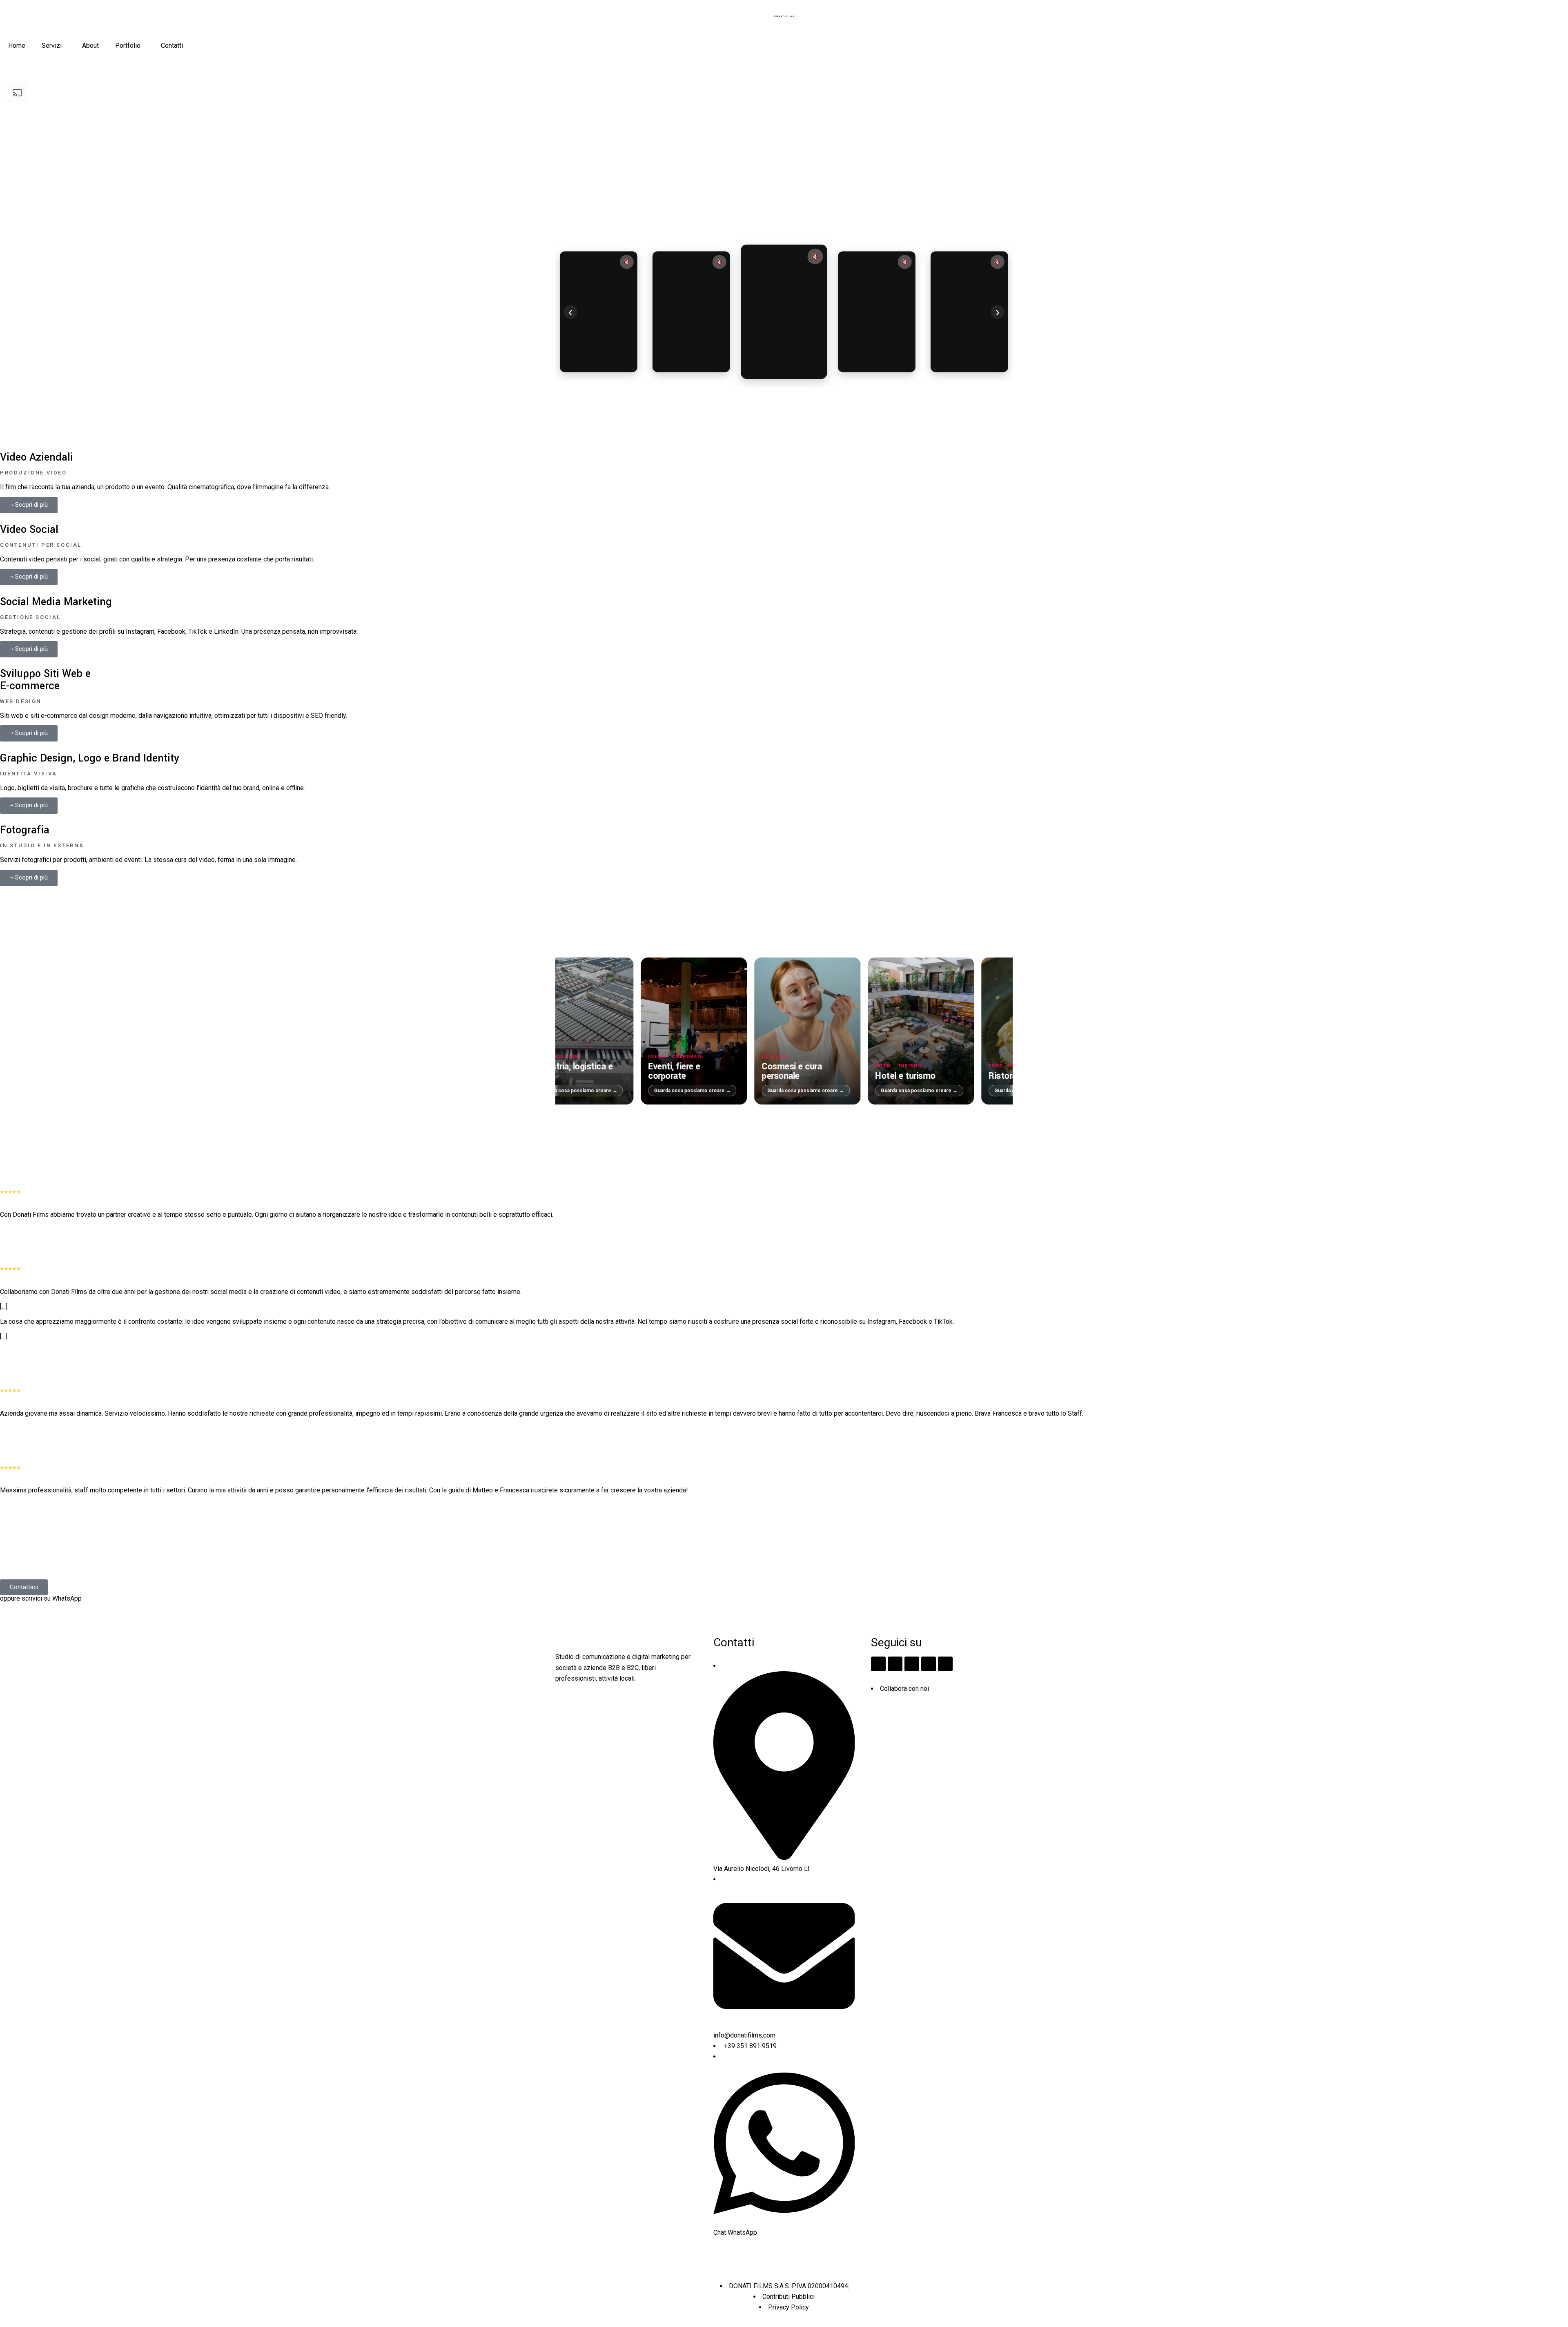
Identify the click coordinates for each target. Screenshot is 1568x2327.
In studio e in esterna (42, 845)
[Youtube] (945, 1664)
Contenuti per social (41, 545)
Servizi (52, 46)
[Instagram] (878, 1664)
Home (17, 46)
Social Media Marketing (56, 602)
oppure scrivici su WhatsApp (41, 1598)
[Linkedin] (929, 1664)
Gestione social (30, 617)
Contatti (172, 46)
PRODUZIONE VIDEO (33, 473)
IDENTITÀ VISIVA (29, 774)
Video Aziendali (37, 457)
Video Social (29, 530)
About (90, 46)
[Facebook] (895, 1664)
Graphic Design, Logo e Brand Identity (90, 758)
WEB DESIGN (21, 701)
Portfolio (128, 46)
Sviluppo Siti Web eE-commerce (45, 680)
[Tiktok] (912, 1664)
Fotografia (25, 830)
